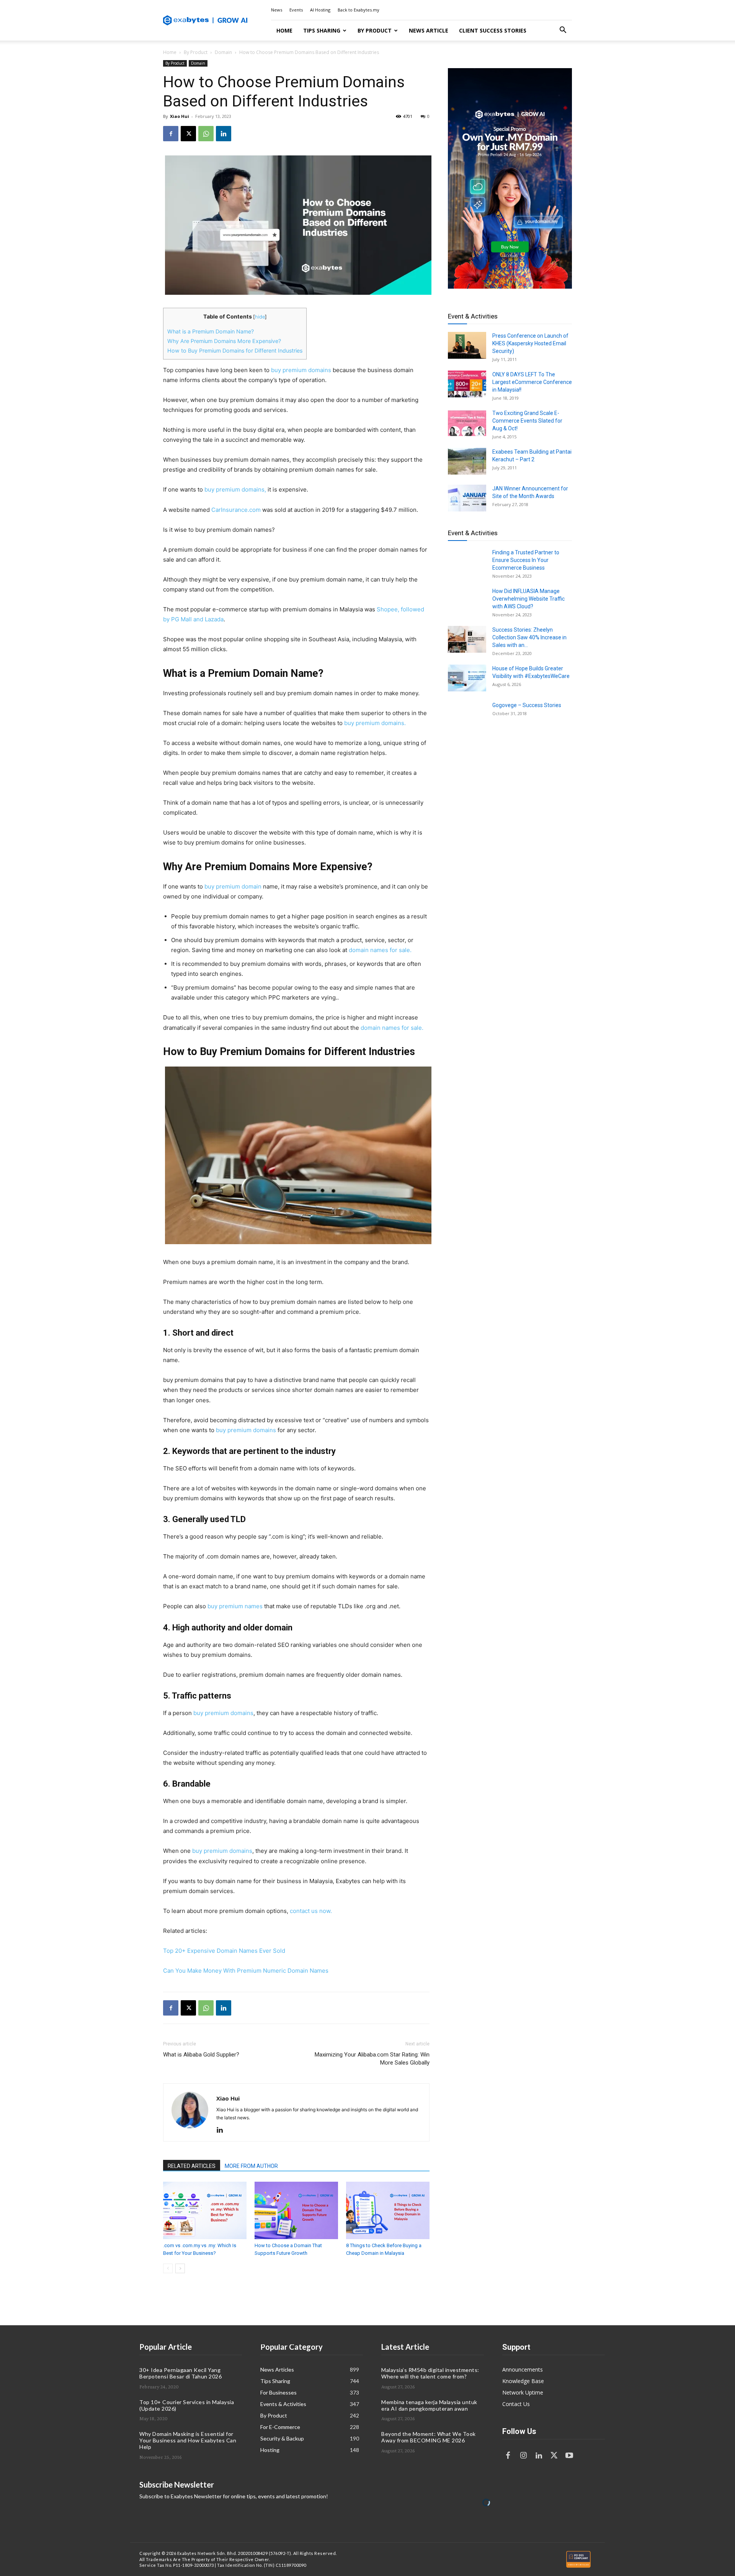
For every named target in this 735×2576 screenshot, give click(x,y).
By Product (375, 30)
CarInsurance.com (236, 510)
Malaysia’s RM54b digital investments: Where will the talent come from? (430, 2373)
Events (296, 10)
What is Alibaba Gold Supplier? (201, 2055)
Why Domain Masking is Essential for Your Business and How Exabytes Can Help (188, 2440)
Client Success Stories (493, 30)
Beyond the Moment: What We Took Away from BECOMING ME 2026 (429, 2437)
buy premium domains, (235, 489)
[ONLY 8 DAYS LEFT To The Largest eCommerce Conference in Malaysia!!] (467, 384)
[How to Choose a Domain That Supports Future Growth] (296, 2210)
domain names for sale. (380, 950)
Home (284, 30)
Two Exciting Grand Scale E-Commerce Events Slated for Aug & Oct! (527, 421)
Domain (223, 52)
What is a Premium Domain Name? (211, 331)
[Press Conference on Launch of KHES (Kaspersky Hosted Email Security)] (467, 345)
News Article (429, 30)
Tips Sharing (322, 30)
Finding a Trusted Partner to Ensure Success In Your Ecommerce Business (526, 560)
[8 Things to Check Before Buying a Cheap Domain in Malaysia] (388, 2210)
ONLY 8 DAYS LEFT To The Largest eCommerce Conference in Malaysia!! (532, 382)
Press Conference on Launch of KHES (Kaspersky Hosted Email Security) (530, 343)
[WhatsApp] (206, 134)
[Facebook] (171, 134)
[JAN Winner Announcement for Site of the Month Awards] (467, 498)
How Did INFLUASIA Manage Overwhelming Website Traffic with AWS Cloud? (528, 599)
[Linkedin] (224, 134)
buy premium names (234, 1606)
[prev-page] (168, 2268)
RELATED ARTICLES (192, 2166)
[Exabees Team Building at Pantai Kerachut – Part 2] (467, 461)
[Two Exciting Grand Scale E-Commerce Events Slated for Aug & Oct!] (467, 423)
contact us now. (311, 1911)
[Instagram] (523, 2456)
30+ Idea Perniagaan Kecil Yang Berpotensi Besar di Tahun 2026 (180, 2373)
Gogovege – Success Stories (527, 705)
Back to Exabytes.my (359, 10)
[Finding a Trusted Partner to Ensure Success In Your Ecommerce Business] (467, 562)
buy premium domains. (375, 723)
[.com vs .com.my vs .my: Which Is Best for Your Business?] (205, 2210)
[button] (563, 31)
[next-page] (180, 2268)
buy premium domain (233, 886)
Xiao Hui (180, 116)
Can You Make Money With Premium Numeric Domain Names (246, 1971)
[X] (188, 134)
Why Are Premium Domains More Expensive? (224, 341)
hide (260, 317)
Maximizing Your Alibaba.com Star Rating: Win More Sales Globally (372, 2059)
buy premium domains (301, 370)
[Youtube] (569, 2456)
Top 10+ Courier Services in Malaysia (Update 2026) (187, 2405)
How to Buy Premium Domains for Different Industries (235, 350)
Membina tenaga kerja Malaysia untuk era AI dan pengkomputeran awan (429, 2405)
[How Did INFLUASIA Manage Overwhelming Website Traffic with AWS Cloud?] (467, 601)
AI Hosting (320, 10)
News (277, 10)
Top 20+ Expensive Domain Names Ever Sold (224, 1951)
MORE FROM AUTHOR (251, 2166)
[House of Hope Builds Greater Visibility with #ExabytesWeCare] (467, 678)
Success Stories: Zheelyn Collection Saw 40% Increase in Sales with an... (529, 637)
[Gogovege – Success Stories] (467, 715)
